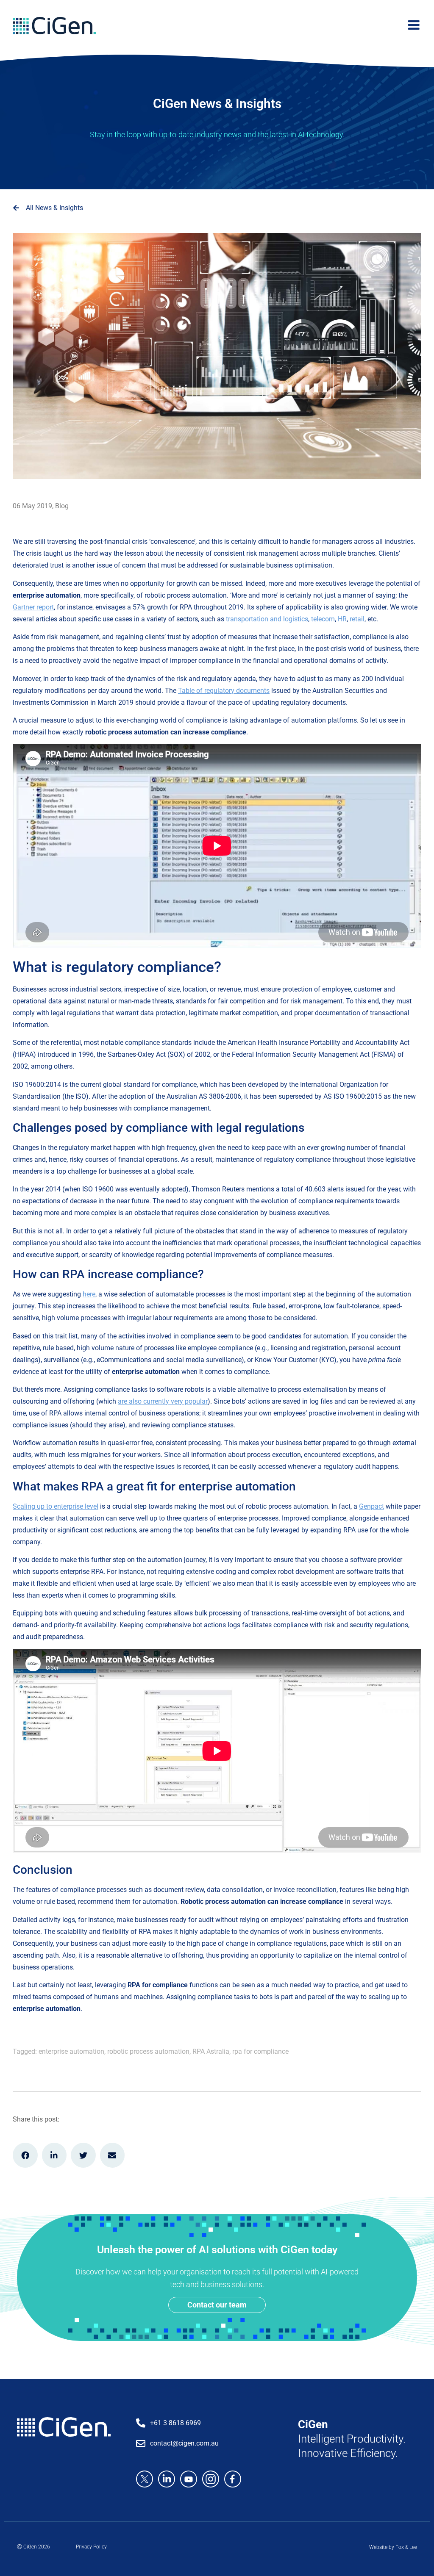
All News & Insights (54, 208)
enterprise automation (71, 2051)
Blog (62, 506)
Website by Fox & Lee (393, 2547)
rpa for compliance (260, 2051)
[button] (25, 2155)
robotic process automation (148, 2051)
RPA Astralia (211, 2051)
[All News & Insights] (16, 208)
